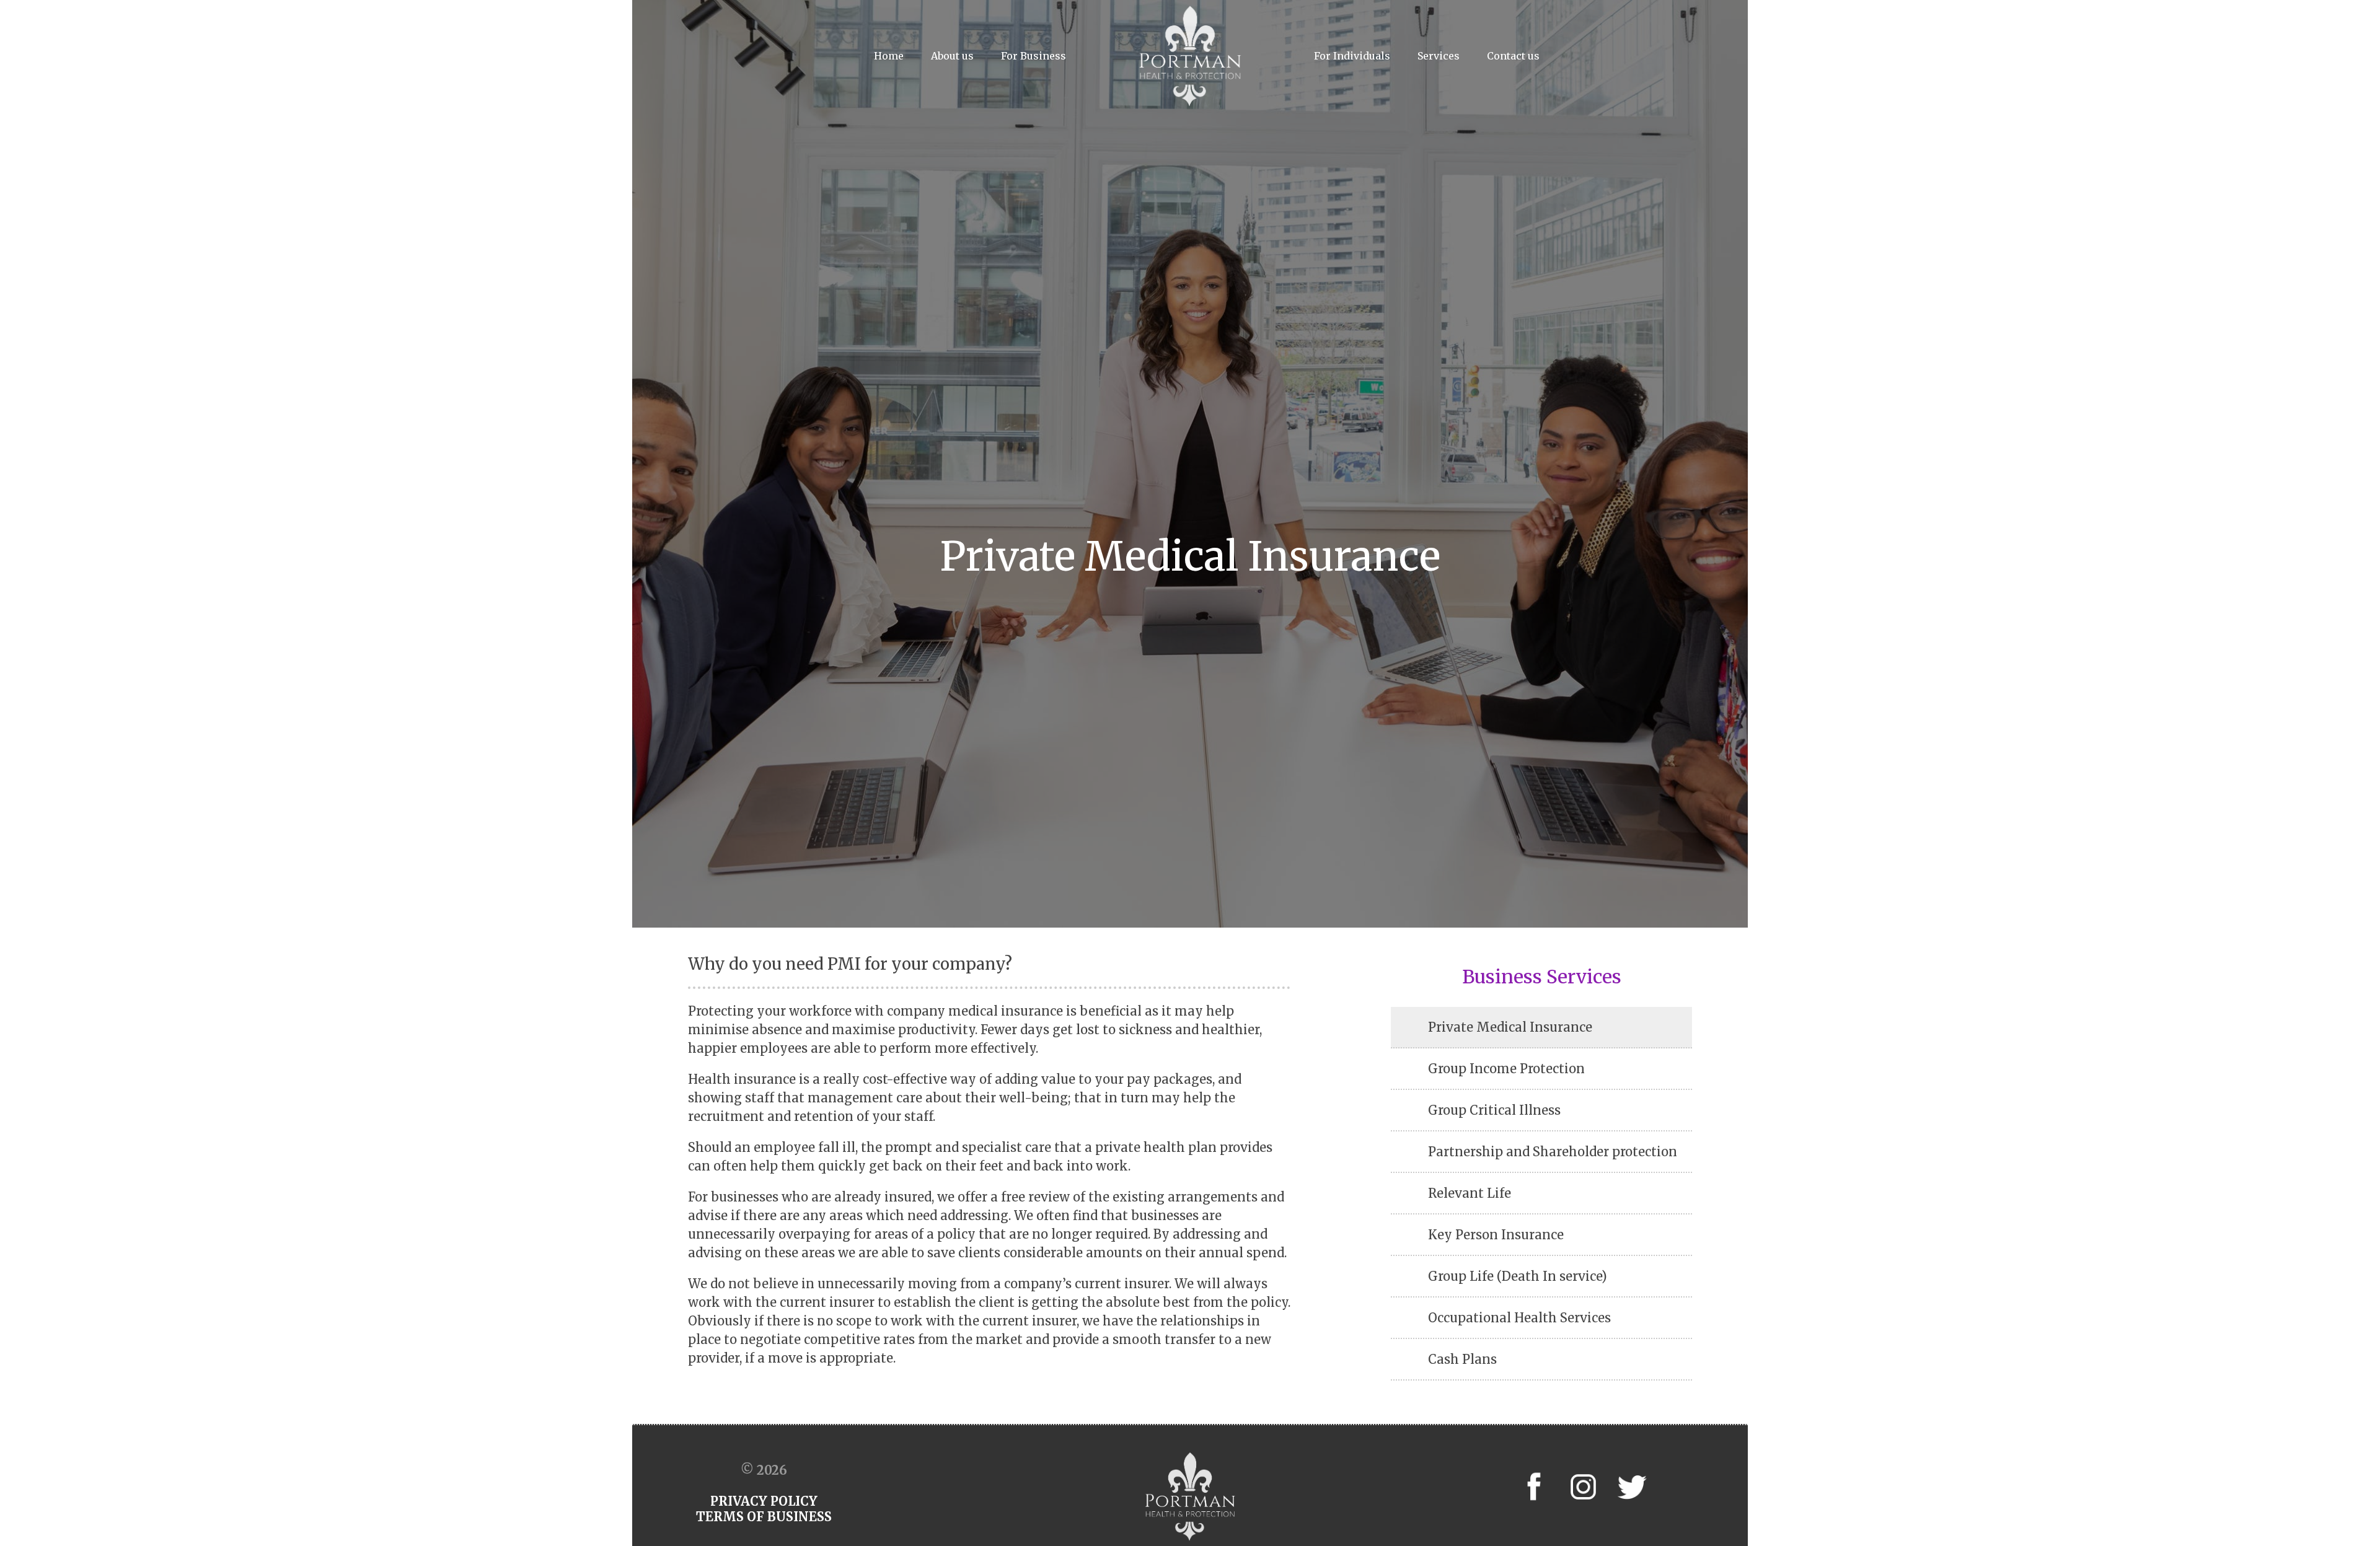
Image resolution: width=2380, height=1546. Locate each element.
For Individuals (1352, 56)
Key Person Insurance (1496, 1235)
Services (1439, 56)
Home (889, 56)
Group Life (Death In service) (1518, 1276)
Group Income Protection (1506, 1069)
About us (952, 56)
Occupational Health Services (1519, 1318)
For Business (1034, 56)
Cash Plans (1462, 1359)
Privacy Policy (764, 1501)
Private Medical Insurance (1510, 1027)
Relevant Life (1470, 1193)
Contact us (1513, 56)
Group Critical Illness (1494, 1110)
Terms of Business (764, 1517)
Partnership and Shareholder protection (1553, 1152)
